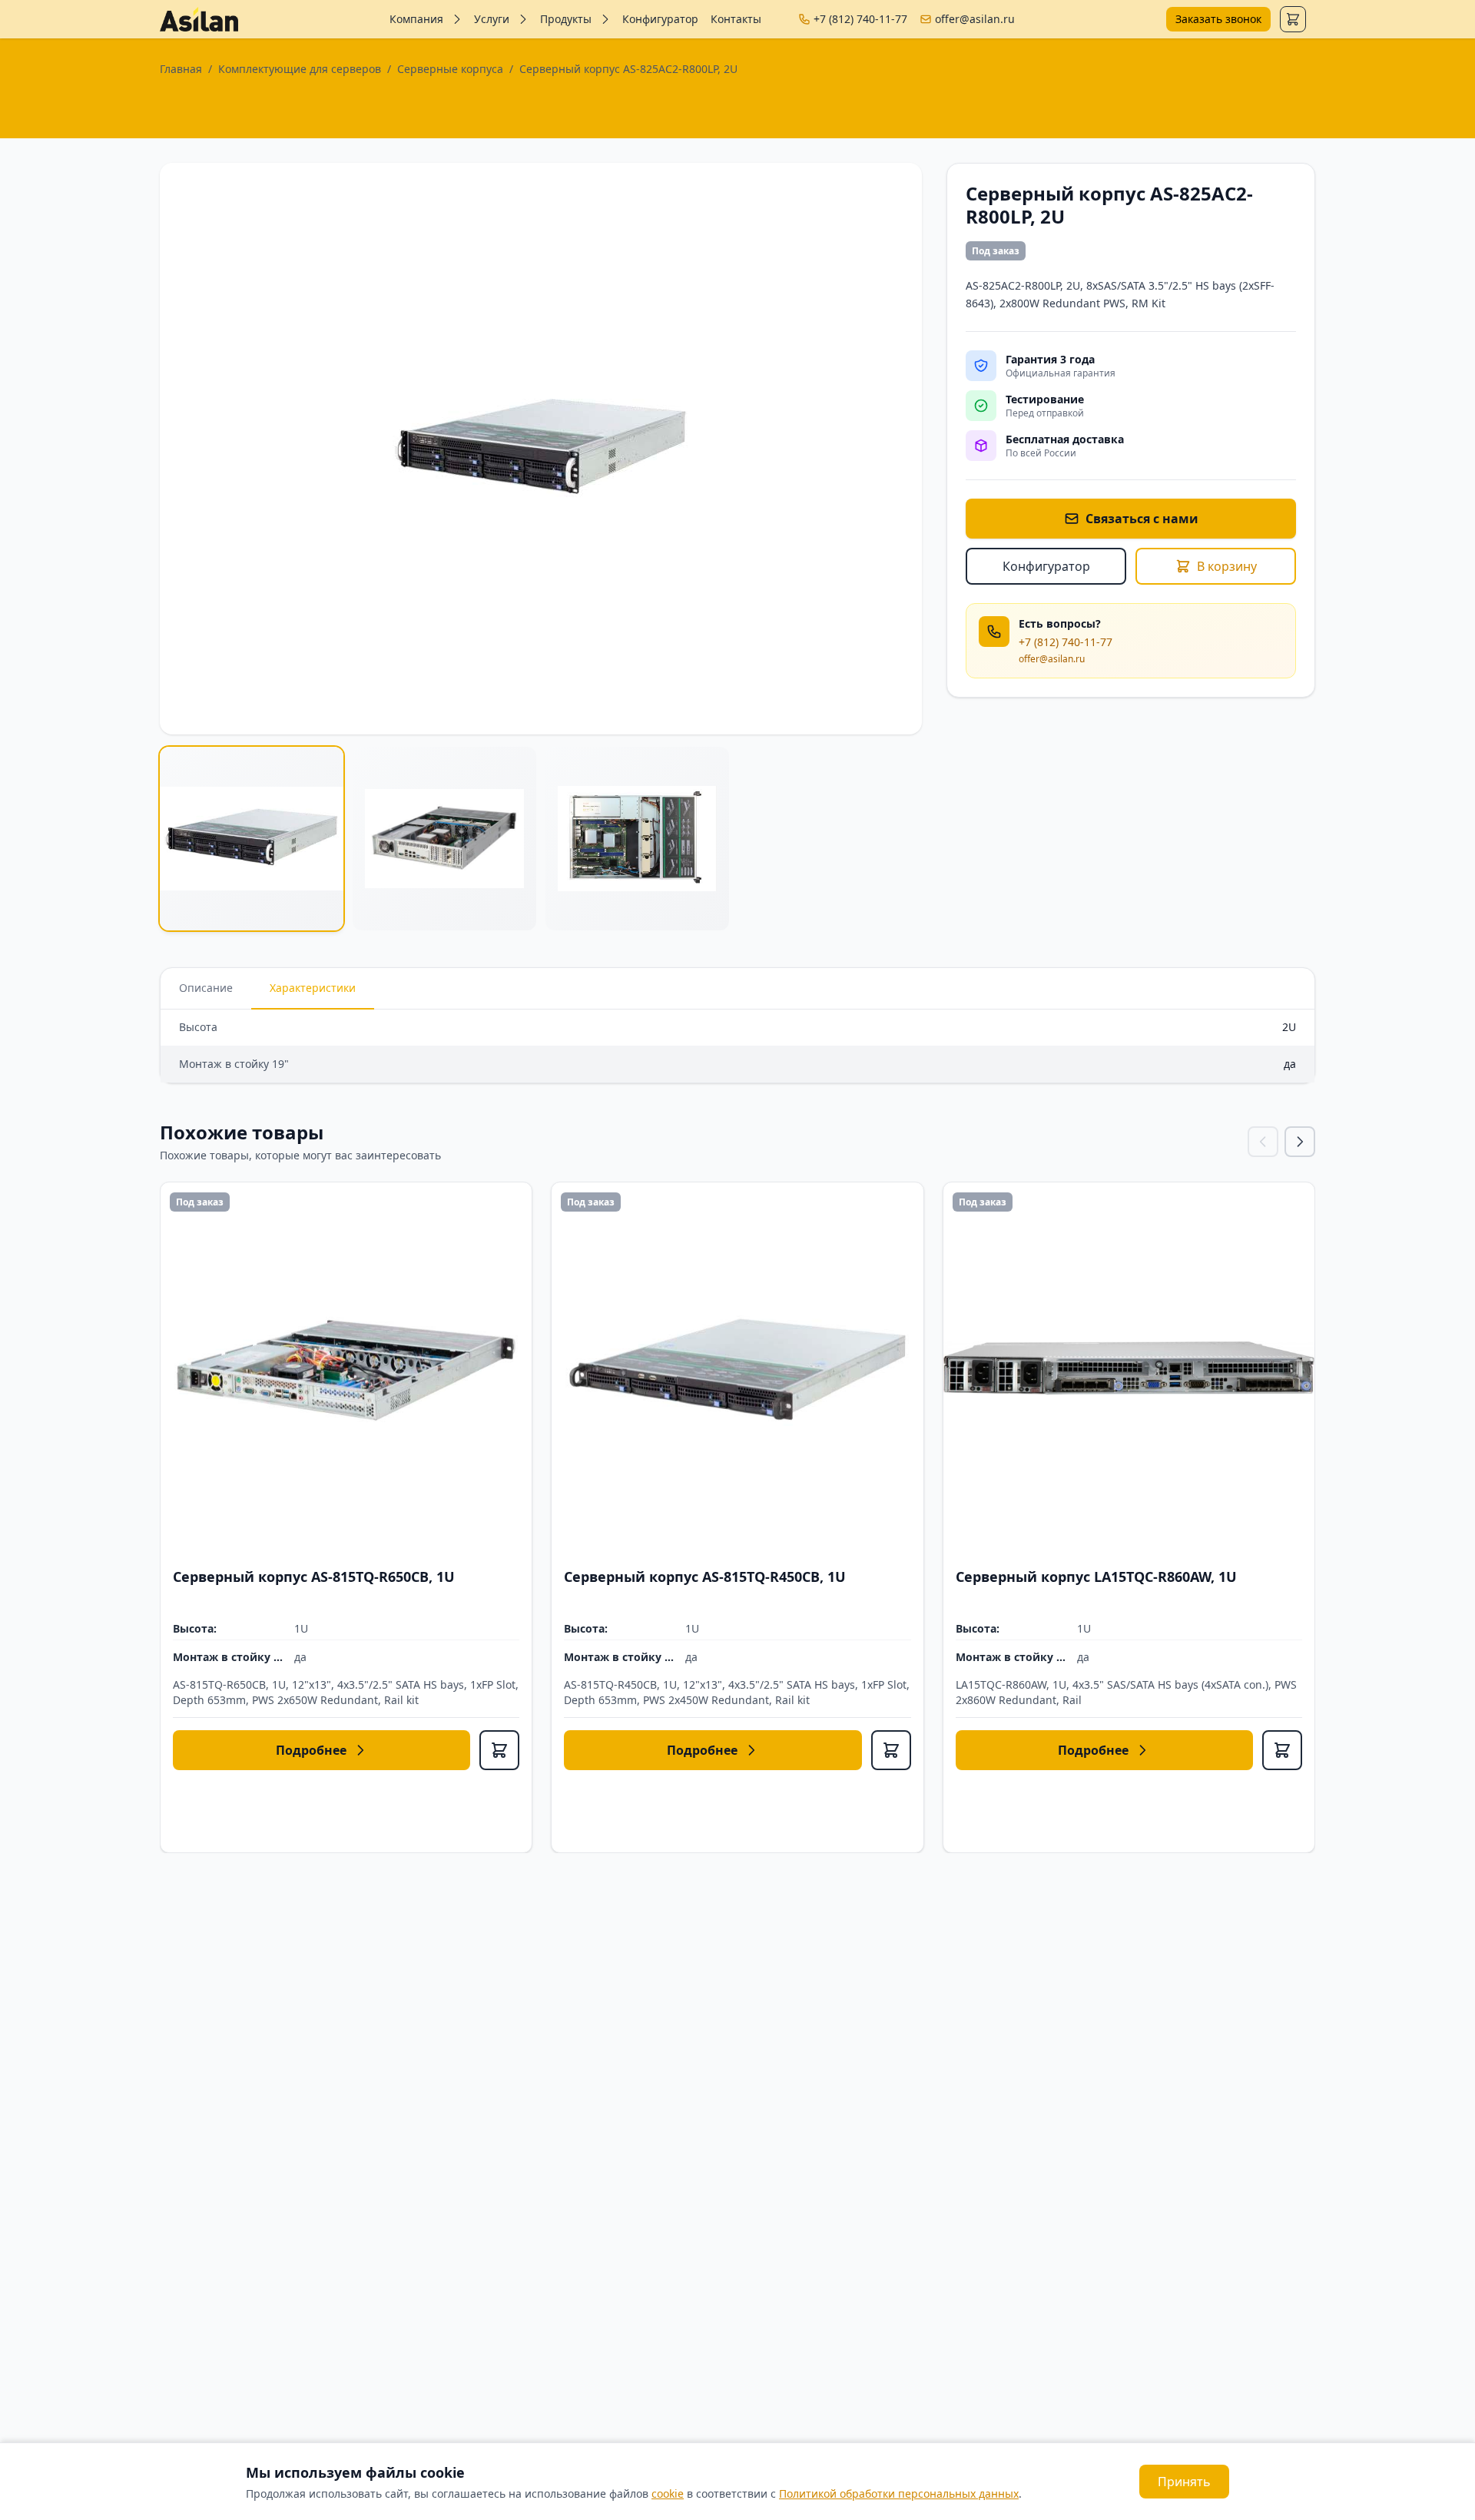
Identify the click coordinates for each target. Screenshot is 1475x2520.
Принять (1184, 2482)
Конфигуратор (660, 19)
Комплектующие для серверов (300, 69)
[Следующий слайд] (1300, 1142)
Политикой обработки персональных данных (899, 2493)
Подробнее (311, 1750)
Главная (181, 69)
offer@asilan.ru (975, 19)
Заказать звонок (1218, 19)
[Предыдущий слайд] (1263, 1142)
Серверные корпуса (450, 69)
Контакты (736, 19)
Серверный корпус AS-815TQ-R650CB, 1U (314, 1577)
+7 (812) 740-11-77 (860, 19)
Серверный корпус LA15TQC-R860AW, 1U (1096, 1577)
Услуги (492, 19)
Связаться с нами (1142, 519)
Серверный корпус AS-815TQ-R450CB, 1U (705, 1577)
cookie (668, 2493)
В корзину (1227, 566)
